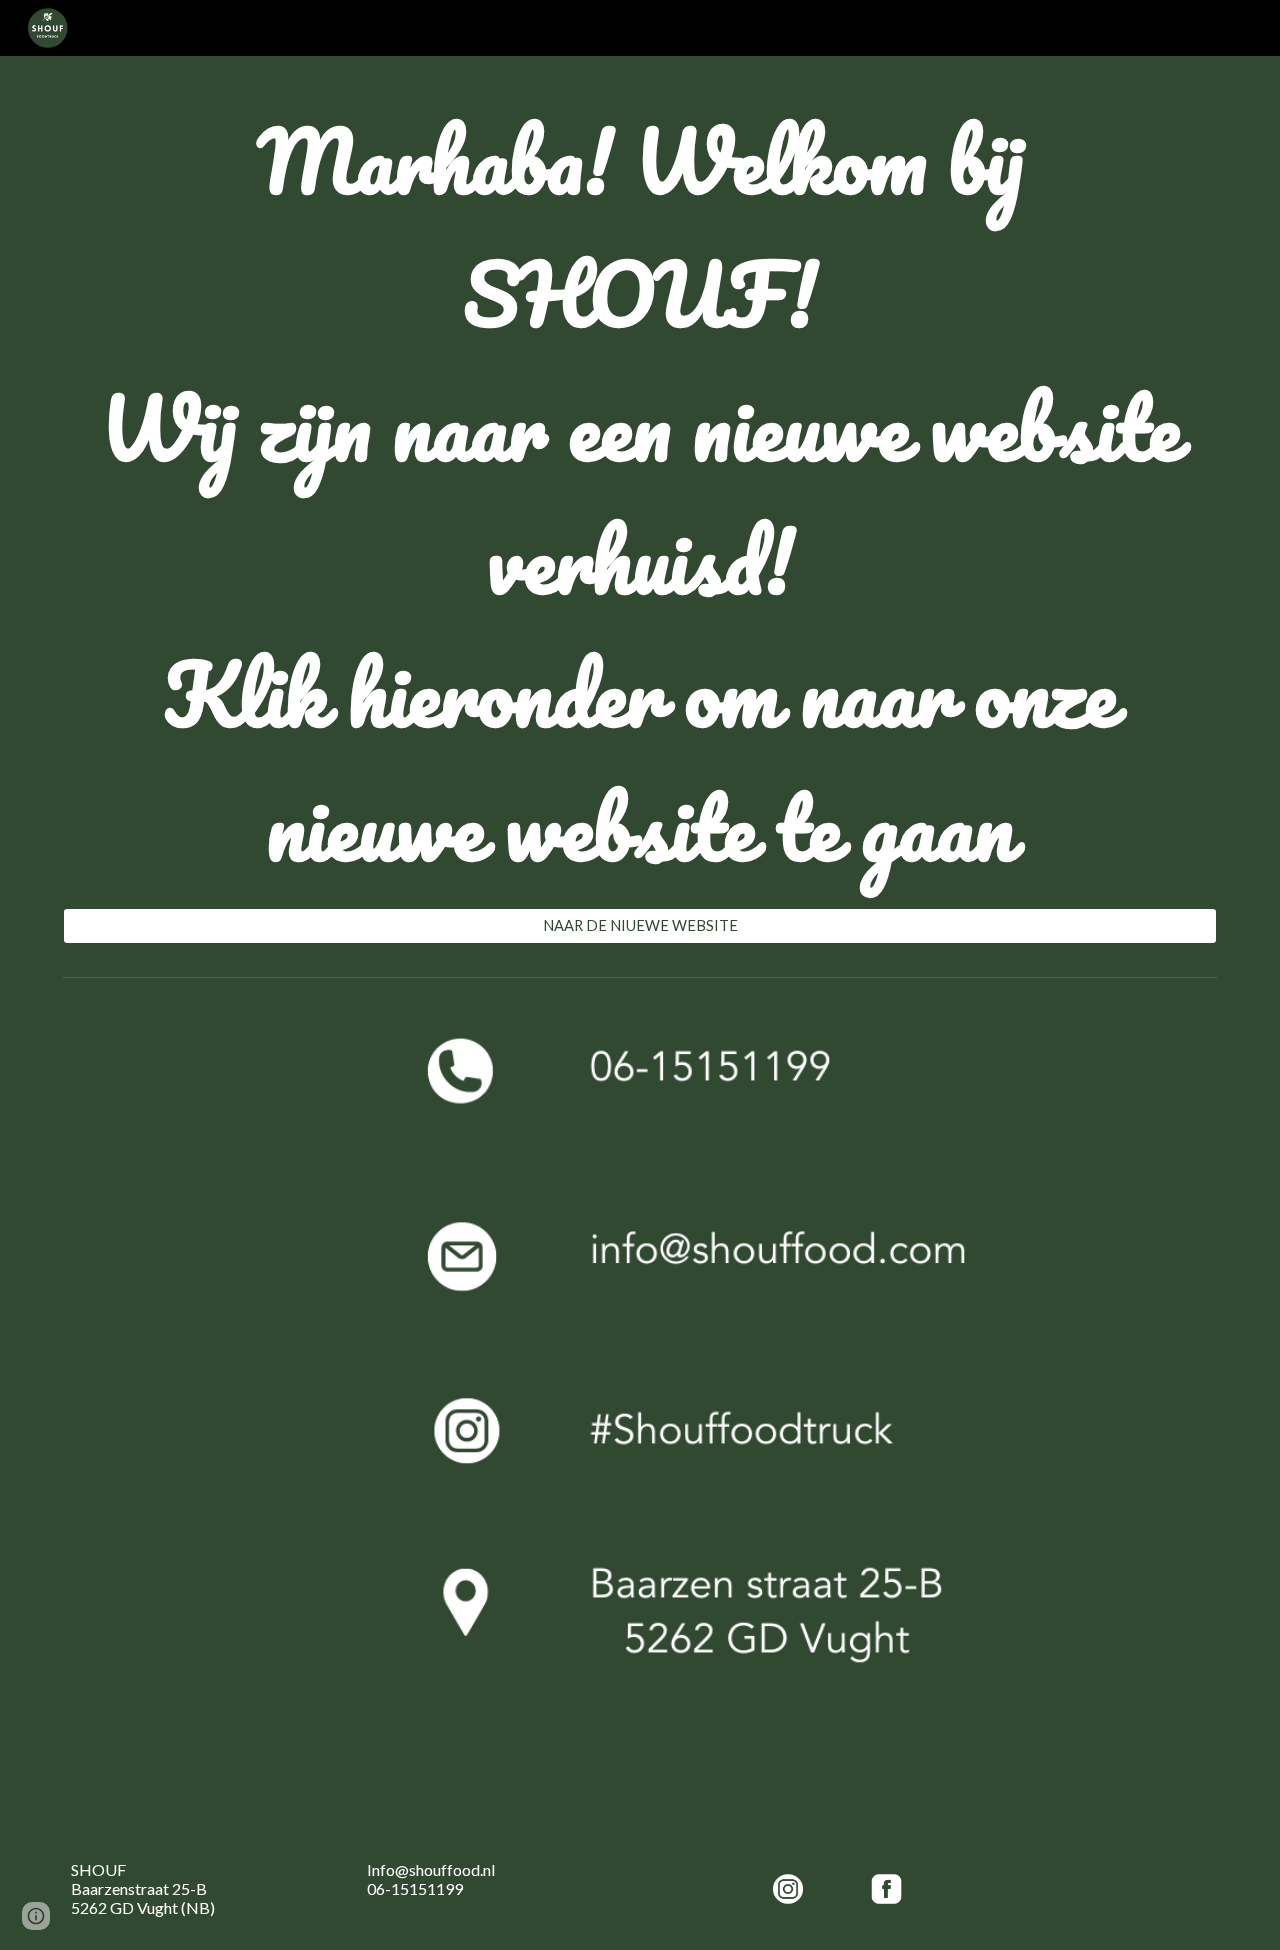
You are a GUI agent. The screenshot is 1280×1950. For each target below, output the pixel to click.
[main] (640, 494)
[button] (36, 1916)
